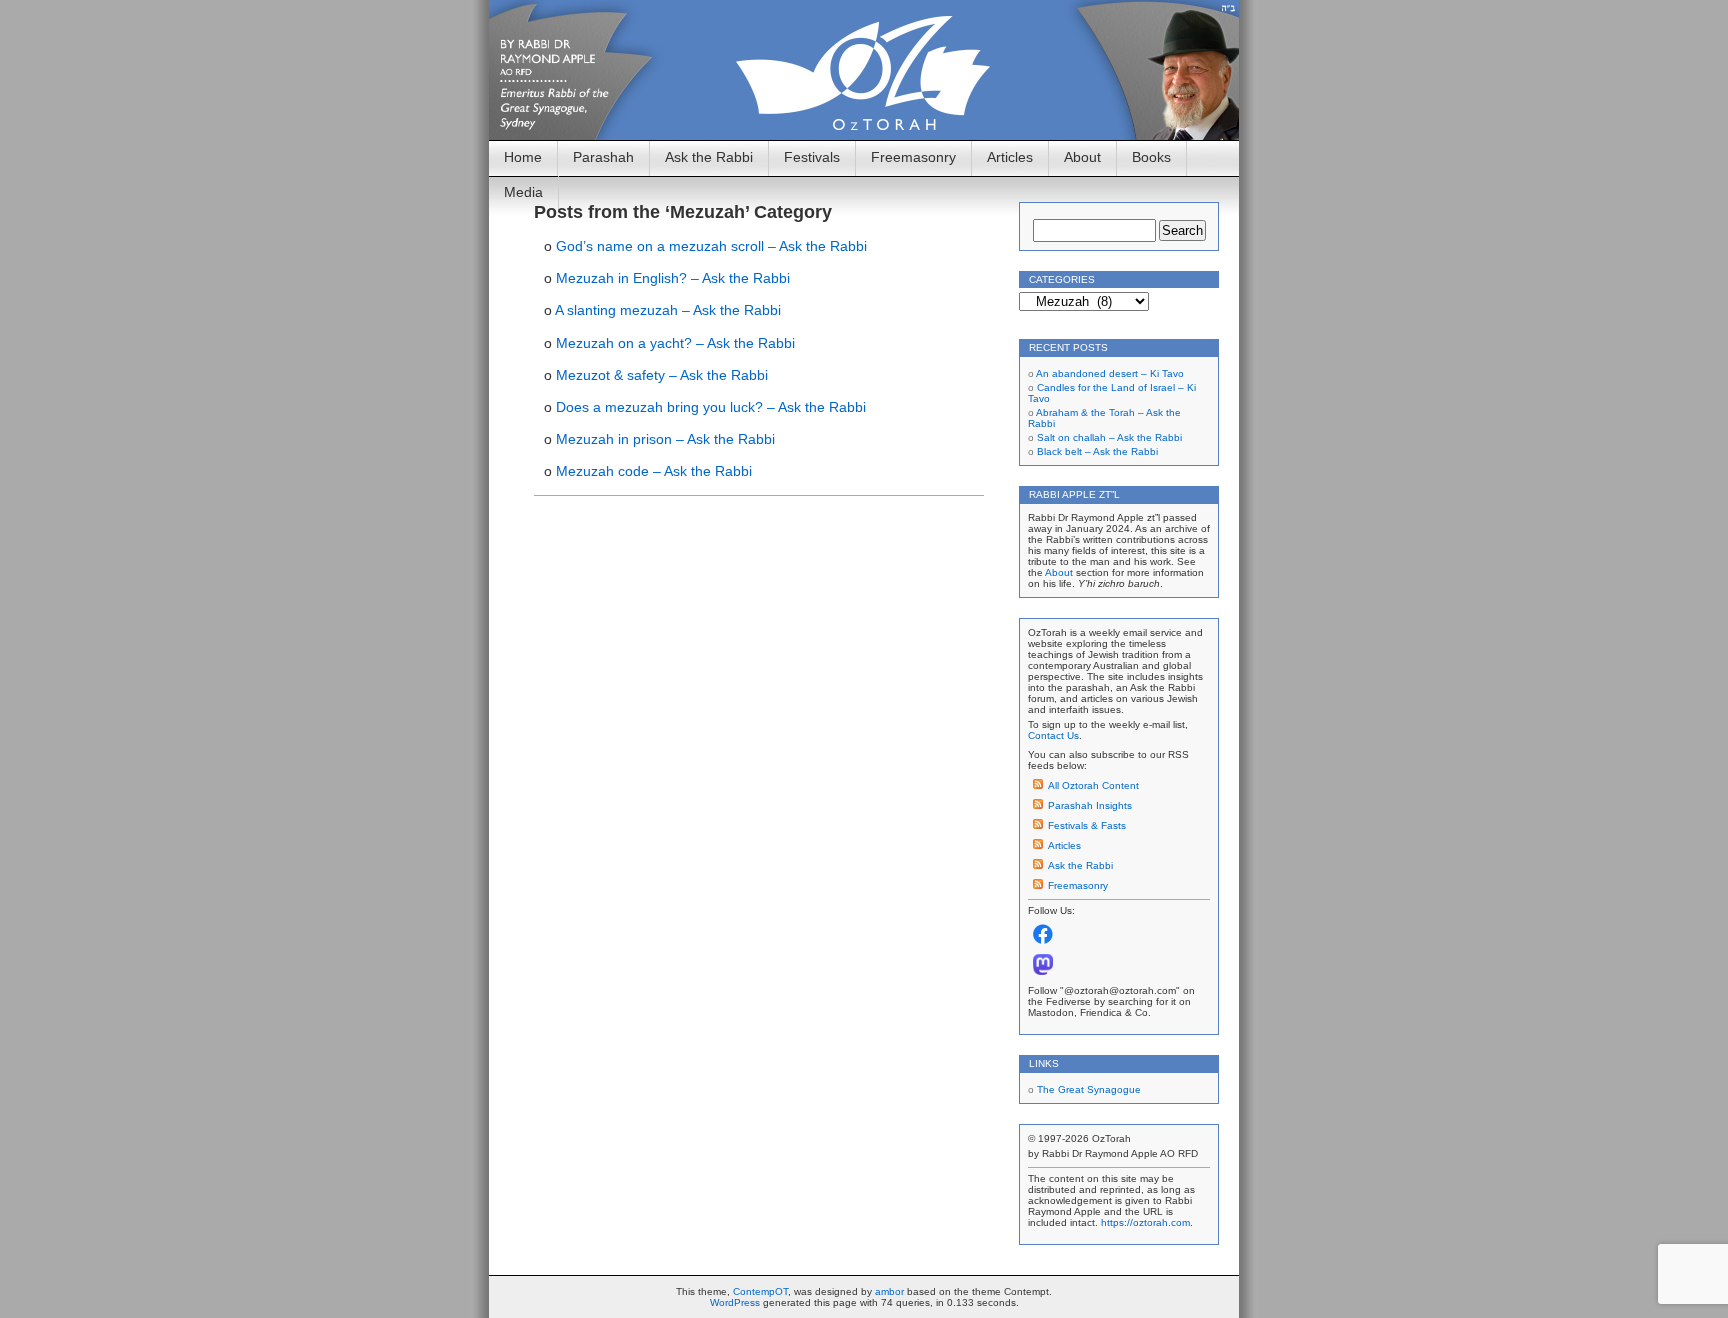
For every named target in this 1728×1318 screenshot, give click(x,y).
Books (1151, 157)
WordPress (735, 1302)
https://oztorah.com (1145, 1222)
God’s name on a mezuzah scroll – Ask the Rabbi (711, 246)
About (1082, 157)
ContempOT (760, 1291)
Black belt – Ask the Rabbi (1097, 451)
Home (523, 157)
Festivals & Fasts (1087, 825)
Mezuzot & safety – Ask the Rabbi (662, 375)
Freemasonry (913, 157)
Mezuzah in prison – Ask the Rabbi (665, 439)
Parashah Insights (1090, 805)
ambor (889, 1291)
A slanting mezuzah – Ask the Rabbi (668, 310)
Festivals (812, 157)
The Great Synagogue (1089, 1089)
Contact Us (1053, 735)
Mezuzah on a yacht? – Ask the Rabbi (675, 343)
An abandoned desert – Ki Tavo (1110, 373)
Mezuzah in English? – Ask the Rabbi (673, 278)
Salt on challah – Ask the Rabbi (1109, 437)
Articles (1010, 157)
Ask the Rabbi (709, 157)
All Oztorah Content (1093, 785)
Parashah (603, 157)
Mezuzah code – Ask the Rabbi (654, 471)
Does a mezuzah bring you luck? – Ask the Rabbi (711, 407)
